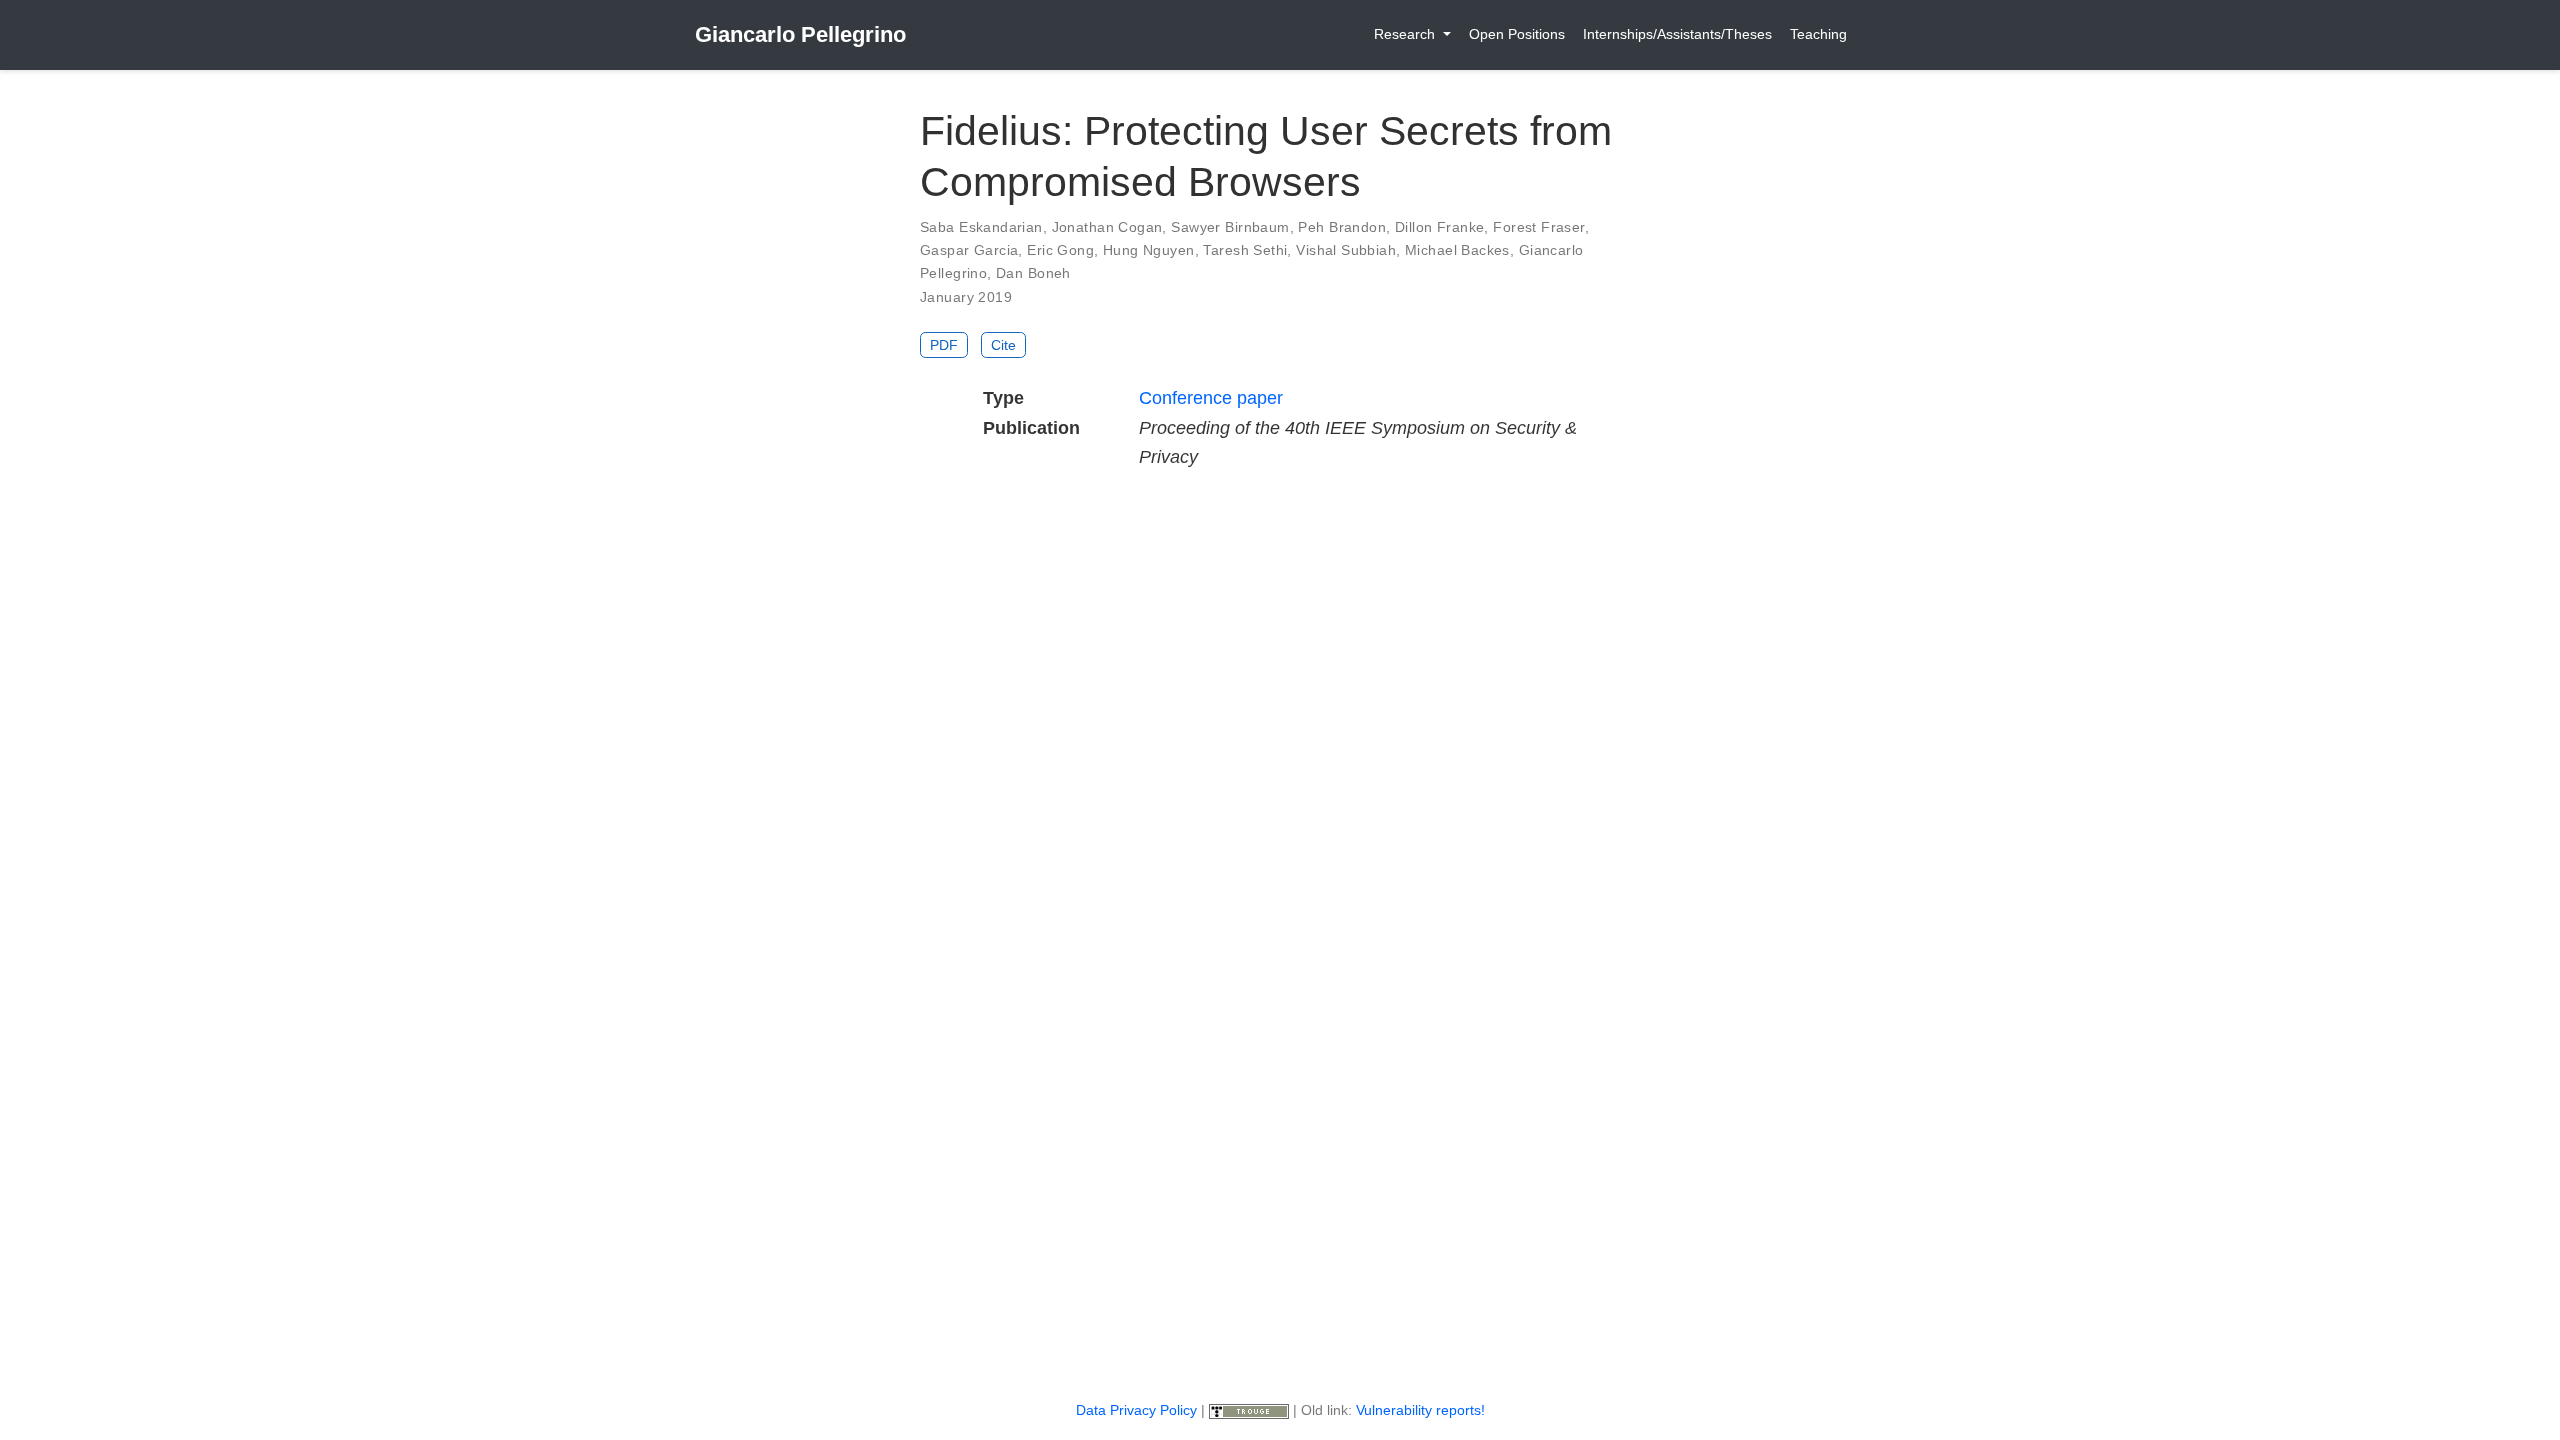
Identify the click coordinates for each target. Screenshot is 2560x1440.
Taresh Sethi (1245, 250)
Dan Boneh (1033, 273)
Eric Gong (1060, 250)
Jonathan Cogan (1107, 227)
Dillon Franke (1439, 227)
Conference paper (1211, 398)
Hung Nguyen (1149, 250)
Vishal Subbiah (1346, 250)
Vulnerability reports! (1420, 1410)
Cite (1003, 345)
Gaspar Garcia (969, 250)
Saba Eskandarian (981, 227)
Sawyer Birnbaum (1230, 227)
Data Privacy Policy (1136, 1410)
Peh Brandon (1342, 227)
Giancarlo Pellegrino (800, 34)
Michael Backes (1457, 250)
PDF (944, 345)
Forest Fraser (1538, 227)
